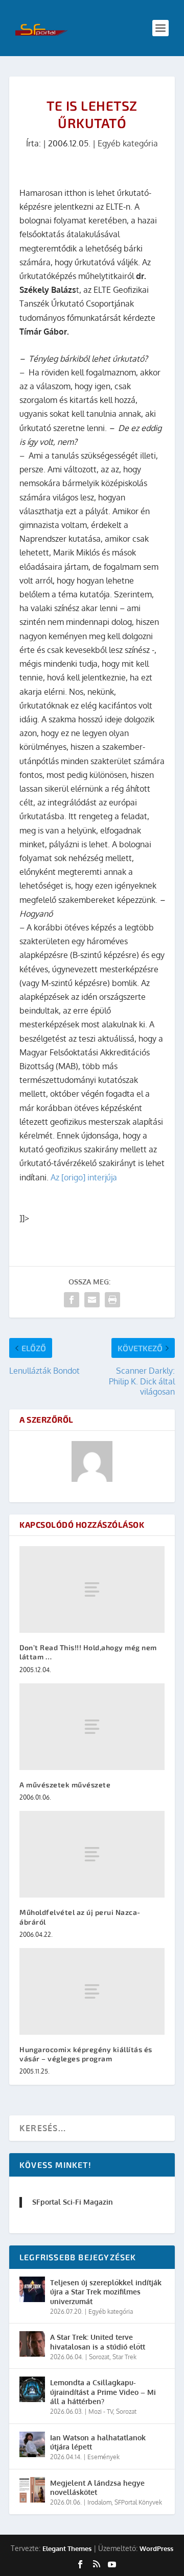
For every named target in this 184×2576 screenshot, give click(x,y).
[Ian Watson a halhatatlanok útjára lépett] (32, 2444)
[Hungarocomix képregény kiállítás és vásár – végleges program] (92, 1991)
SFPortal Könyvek (138, 2502)
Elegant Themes (67, 2548)
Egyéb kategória (128, 143)
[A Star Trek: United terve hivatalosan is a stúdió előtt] (32, 2344)
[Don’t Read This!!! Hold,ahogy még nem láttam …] (92, 1589)
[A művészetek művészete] (92, 1727)
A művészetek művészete (65, 1785)
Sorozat (99, 2357)
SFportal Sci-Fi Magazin (73, 2202)
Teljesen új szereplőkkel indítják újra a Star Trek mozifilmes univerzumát (106, 2292)
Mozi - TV (101, 2411)
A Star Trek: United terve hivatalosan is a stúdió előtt (98, 2342)
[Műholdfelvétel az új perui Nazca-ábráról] (92, 1854)
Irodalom (99, 2502)
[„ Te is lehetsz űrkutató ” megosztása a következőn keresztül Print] (112, 1300)
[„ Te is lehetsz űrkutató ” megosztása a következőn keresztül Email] (92, 1300)
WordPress (156, 2548)
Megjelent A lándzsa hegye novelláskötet (97, 2487)
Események (103, 2457)
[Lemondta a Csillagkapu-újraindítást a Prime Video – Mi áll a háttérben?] (32, 2389)
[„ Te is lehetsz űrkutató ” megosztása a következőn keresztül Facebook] (72, 1300)
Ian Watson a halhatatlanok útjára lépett (98, 2442)
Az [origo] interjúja (84, 1177)
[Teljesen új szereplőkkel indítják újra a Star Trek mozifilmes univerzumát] (32, 2289)
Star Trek (124, 2357)
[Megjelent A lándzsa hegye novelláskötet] (32, 2490)
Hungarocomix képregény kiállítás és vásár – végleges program (86, 2054)
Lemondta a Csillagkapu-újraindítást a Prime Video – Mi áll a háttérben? (103, 2392)
